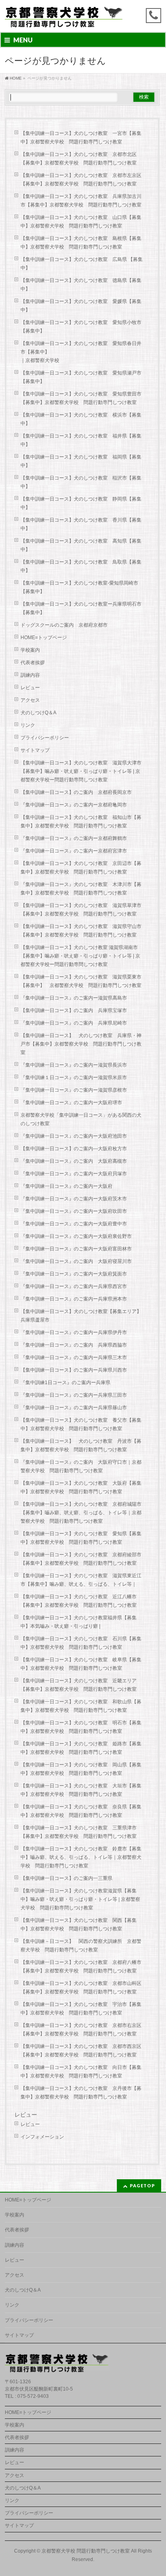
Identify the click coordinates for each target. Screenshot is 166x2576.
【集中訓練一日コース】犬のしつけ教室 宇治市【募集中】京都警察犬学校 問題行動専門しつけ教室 (81, 2009)
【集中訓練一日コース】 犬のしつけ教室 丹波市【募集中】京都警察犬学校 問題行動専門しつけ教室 (81, 1445)
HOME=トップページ (44, 638)
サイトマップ (35, 750)
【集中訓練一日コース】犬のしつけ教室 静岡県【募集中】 (81, 503)
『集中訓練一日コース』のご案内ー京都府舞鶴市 (74, 838)
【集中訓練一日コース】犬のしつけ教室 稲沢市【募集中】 (81, 482)
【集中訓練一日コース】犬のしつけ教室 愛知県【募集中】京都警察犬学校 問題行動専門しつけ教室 (81, 1538)
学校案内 (30, 650)
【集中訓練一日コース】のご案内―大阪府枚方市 (74, 1149)
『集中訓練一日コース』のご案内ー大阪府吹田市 (74, 1211)
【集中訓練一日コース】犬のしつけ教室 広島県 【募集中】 (82, 264)
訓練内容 (30, 675)
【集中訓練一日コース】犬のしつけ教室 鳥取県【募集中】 (81, 566)
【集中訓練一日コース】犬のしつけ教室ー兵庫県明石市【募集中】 (81, 608)
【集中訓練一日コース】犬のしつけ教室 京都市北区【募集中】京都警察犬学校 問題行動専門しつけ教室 (79, 159)
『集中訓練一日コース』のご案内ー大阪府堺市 (71, 1103)
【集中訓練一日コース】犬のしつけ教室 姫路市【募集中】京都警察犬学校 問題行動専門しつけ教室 (81, 1748)
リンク (28, 725)
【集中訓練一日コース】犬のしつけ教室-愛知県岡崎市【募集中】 (79, 587)
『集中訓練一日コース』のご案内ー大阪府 (66, 1186)
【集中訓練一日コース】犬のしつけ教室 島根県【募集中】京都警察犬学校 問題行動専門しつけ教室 (81, 243)
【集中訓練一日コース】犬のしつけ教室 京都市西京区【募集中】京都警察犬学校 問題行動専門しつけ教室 (81, 2051)
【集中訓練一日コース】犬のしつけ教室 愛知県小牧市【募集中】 (81, 327)
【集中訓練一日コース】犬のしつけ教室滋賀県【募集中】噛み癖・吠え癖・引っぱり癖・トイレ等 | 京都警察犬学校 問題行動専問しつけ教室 (80, 1899)
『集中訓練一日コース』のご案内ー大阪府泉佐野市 (76, 1236)
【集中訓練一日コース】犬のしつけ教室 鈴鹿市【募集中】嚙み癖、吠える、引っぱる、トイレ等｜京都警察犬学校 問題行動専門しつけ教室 (81, 1857)
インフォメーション (42, 2137)
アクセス (30, 700)
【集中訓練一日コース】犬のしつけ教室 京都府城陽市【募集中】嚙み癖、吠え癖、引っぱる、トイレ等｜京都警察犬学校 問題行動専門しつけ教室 (81, 1513)
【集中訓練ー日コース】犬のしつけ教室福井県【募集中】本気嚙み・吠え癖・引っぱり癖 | (79, 1622)
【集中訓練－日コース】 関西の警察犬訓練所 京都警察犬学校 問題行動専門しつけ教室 (81, 1946)
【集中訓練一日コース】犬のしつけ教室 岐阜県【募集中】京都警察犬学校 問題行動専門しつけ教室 (81, 1664)
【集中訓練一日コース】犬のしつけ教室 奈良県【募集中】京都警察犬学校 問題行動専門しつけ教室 (81, 1811)
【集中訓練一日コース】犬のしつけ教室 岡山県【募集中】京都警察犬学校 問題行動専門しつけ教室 (81, 1769)
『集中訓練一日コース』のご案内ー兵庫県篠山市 (74, 1408)
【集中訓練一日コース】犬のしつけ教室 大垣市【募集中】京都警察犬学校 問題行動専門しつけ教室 (81, 1790)
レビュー (30, 688)
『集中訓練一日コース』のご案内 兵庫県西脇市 (74, 1345)
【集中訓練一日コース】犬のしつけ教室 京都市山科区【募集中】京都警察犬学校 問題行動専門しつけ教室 (81, 1988)
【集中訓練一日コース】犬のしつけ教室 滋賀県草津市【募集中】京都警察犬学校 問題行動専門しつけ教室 (81, 910)
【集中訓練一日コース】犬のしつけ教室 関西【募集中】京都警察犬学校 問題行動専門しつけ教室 (79, 1925)
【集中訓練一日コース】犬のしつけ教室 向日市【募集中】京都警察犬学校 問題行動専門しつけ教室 (81, 2072)
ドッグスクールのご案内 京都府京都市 (66, 625)
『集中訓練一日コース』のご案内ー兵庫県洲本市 (74, 1299)
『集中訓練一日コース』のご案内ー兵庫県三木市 (74, 1357)
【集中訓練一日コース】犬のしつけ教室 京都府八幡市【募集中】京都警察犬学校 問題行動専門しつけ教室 (81, 1967)
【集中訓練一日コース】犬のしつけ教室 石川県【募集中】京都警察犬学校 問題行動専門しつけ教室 (81, 1643)
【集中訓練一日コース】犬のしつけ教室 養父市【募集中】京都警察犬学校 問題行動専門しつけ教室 (81, 1424)
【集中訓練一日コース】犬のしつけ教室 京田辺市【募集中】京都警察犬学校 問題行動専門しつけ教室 (81, 868)
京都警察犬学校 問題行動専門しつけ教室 (86, 2551)
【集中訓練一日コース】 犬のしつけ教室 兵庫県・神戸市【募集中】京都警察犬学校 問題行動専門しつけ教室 (81, 1044)
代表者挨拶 (33, 663)
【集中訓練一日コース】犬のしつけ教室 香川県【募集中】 (81, 524)
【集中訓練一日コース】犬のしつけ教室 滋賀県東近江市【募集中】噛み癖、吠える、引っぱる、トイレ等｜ (81, 1580)
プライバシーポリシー (45, 738)
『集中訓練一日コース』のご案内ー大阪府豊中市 (74, 1224)
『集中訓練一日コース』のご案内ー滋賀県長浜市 (74, 1065)
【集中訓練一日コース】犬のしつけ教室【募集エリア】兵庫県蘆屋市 (81, 1316)
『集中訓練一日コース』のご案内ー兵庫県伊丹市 (74, 1332)
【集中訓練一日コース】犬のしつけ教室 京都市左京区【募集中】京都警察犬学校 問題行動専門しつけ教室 (81, 180)
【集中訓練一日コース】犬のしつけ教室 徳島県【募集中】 (81, 285)
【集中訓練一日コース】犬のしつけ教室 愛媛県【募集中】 (81, 306)
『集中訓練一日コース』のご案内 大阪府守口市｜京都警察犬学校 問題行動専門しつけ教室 (81, 1466)
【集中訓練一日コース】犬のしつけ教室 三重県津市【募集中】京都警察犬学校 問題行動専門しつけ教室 (79, 1832)
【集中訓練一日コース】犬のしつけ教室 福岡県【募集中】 (81, 461)
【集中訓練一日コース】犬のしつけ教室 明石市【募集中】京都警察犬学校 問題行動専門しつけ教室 (81, 1727)
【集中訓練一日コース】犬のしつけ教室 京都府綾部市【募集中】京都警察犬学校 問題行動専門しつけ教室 (81, 1559)
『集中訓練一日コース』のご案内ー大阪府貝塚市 (74, 1174)
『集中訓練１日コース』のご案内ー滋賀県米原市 (74, 1078)
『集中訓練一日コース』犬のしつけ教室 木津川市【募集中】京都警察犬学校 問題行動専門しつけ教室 (81, 889)
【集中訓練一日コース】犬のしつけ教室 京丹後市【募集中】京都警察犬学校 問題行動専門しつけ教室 (81, 2093)
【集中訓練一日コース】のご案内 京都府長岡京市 (76, 792)
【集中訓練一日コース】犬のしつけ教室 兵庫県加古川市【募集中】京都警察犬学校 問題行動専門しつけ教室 (81, 201)
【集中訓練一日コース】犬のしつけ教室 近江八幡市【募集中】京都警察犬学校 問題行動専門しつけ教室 (79, 1601)
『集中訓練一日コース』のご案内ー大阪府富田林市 (76, 1249)
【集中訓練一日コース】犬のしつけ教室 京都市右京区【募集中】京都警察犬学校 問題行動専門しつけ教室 (81, 2030)
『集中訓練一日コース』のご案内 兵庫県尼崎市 (74, 1023)
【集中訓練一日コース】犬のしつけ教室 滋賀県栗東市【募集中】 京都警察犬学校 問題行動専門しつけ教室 (83, 981)
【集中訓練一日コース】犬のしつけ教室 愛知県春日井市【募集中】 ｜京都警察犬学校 (85, 352)
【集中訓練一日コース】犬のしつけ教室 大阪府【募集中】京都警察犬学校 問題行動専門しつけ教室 (81, 1487)
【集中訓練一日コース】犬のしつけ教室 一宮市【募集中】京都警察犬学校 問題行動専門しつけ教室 (81, 138)
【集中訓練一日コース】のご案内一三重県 (66, 1878)
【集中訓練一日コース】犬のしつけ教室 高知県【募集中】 (81, 545)
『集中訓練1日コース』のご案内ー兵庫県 (65, 1383)
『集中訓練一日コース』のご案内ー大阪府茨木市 (74, 1199)
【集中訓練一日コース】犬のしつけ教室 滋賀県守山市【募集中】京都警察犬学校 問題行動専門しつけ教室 (81, 931)
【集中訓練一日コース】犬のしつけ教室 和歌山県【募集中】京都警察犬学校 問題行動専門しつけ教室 (81, 1706)
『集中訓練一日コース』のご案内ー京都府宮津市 (74, 851)
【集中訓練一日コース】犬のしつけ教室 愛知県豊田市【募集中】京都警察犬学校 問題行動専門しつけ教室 (81, 398)
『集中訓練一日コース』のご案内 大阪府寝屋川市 (76, 1261)
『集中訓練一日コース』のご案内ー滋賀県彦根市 (74, 1090)
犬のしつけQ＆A (38, 713)
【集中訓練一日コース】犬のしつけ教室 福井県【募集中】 (81, 440)
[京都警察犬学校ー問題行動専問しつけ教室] (64, 19)
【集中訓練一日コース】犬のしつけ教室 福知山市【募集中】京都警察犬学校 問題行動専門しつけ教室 (81, 822)
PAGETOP (142, 2186)
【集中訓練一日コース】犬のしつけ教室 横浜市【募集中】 (81, 419)
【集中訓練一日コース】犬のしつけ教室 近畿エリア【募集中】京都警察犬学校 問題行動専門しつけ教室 (79, 1685)
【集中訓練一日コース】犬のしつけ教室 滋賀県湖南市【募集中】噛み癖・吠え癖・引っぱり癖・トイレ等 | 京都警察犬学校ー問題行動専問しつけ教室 (80, 956)
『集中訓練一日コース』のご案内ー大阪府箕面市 (74, 1274)
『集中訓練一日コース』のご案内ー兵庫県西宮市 (74, 1286)
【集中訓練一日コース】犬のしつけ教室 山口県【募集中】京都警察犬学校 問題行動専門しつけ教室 (81, 222)
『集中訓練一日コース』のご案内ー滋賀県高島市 (74, 998)
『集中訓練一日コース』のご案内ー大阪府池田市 (74, 1136)
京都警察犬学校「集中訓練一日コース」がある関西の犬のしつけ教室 (81, 1119)
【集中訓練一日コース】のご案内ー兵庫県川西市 (74, 1370)
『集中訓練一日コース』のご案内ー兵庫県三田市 (74, 1395)
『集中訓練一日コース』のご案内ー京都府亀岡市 (74, 805)
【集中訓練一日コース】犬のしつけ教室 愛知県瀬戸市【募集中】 (81, 377)
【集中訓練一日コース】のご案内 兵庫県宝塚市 (74, 1010)
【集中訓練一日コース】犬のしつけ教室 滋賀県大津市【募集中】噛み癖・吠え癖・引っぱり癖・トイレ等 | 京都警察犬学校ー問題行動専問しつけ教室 (81, 771)
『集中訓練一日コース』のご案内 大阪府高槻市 (74, 1161)
